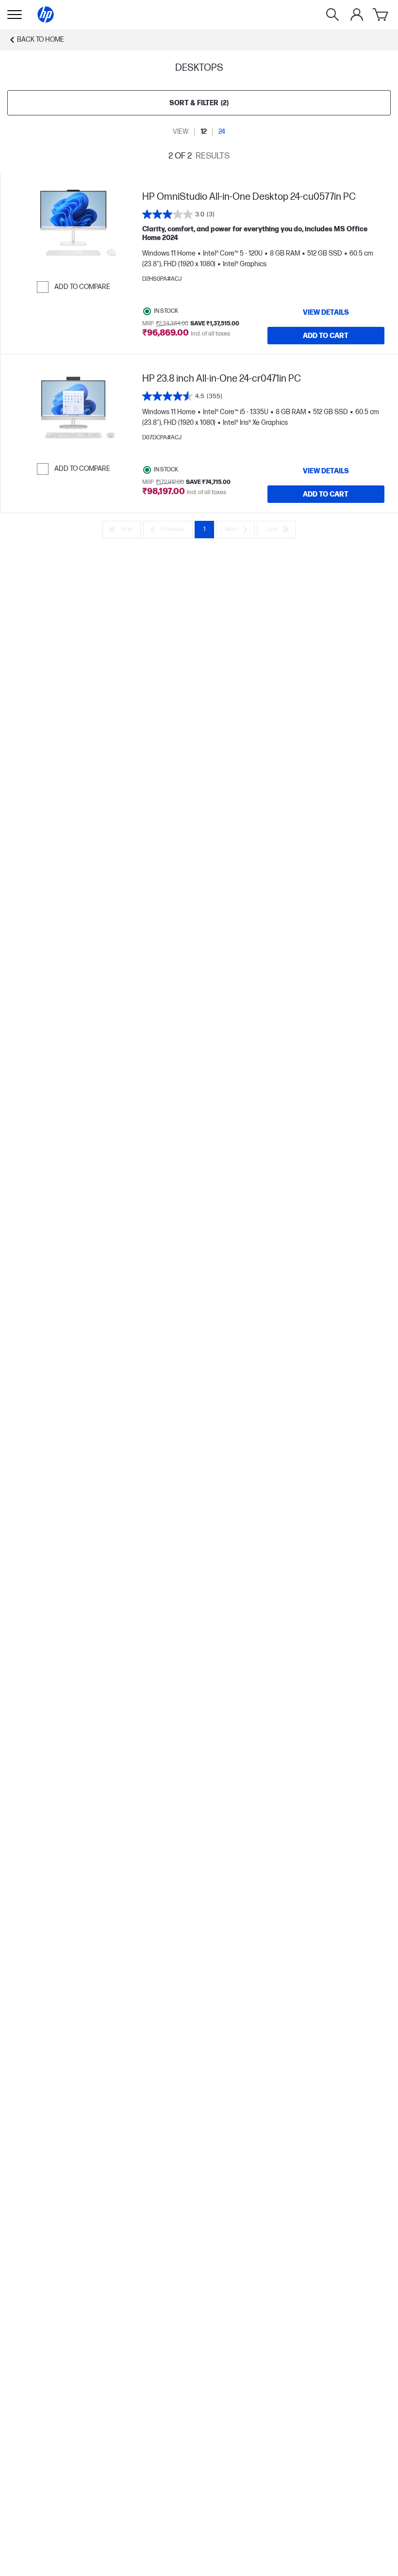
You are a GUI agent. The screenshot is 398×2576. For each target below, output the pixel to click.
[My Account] (357, 15)
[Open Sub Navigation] (15, 15)
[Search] (332, 15)
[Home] (46, 15)
